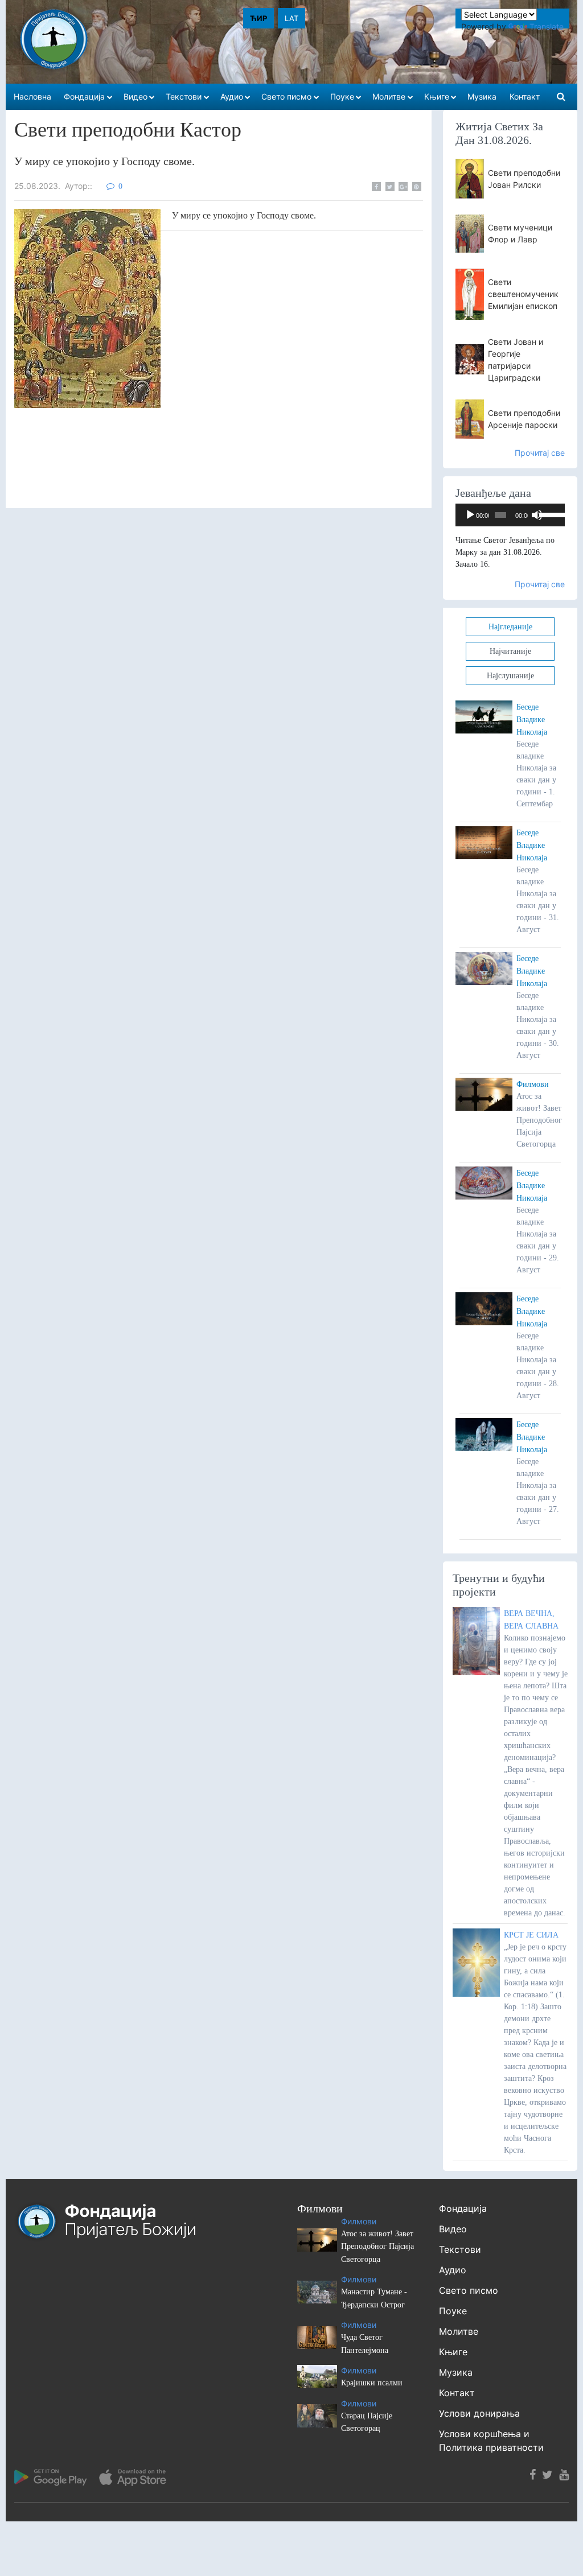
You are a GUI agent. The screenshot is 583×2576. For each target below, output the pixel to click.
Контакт (457, 2393)
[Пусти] (470, 515)
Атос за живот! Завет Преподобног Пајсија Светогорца (377, 2247)
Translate (547, 26)
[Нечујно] (537, 515)
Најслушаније (510, 676)
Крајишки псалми (372, 2383)
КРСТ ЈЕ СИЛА (531, 1935)
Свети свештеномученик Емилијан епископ (523, 294)
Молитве (459, 2331)
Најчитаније (510, 651)
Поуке (453, 2311)
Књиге (453, 2352)
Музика (456, 2372)
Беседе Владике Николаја (532, 720)
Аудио (453, 2270)
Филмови (533, 1084)
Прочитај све (540, 453)
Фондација (463, 2208)
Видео (453, 2229)
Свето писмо (469, 2290)
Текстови (460, 2249)
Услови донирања (479, 2413)
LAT (291, 18)
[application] (510, 515)
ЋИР (258, 18)
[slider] (549, 514)
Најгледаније (510, 627)
